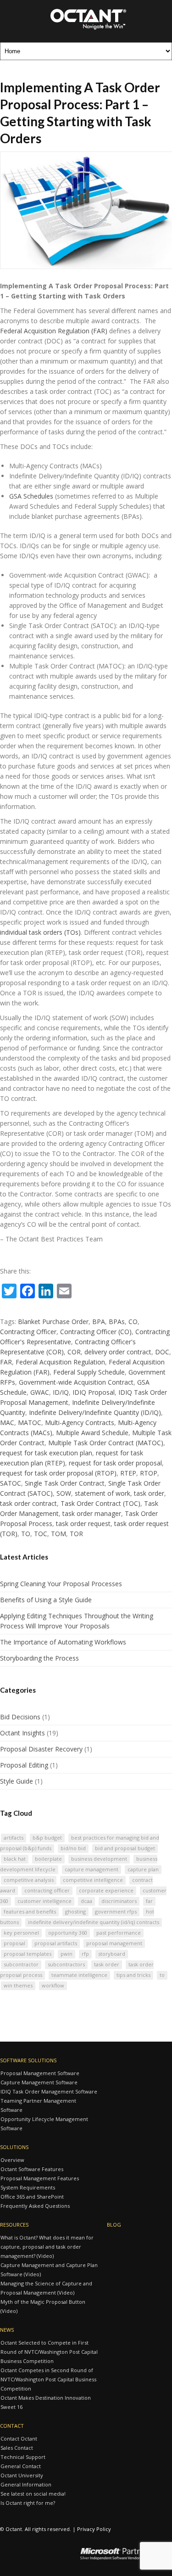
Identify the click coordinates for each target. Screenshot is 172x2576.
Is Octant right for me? (28, 2503)
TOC (41, 1534)
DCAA (86, 1901)
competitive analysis (29, 1880)
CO (133, 1322)
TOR (76, 1534)
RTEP (128, 1473)
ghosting (75, 1911)
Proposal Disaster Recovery (41, 1749)
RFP (85, 1954)
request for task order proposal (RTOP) (58, 1473)
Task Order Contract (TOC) (100, 1503)
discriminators (119, 1901)
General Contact (21, 2466)
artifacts (14, 1838)
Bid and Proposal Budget (125, 1848)
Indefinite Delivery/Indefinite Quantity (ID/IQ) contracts (94, 1922)
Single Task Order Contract (65, 1483)
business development (99, 1859)
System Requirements (28, 2187)
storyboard (112, 1954)
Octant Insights (22, 1733)
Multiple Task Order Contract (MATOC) (106, 1443)
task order (149, 1493)
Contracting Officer (28, 1332)
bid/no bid (73, 1848)
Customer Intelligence (44, 1901)
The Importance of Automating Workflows (63, 1642)
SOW (64, 1493)
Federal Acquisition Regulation (60, 1362)
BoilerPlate (48, 1859)
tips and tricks (133, 1975)
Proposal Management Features (40, 2178)
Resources (14, 2225)
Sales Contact (17, 2448)
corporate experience (106, 1890)
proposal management (114, 1943)
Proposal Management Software (40, 2073)
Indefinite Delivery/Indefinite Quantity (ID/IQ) (95, 1412)
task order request (83, 1524)
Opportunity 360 (68, 1933)
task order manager (92, 1513)
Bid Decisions (20, 1717)
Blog (114, 2225)
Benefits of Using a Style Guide (46, 1600)
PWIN (67, 1954)
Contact (12, 2426)
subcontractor (21, 1964)
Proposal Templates (28, 1954)
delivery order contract (118, 1352)
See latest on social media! (33, 2494)
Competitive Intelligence (93, 1880)
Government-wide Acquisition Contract (76, 1382)
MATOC (30, 1423)
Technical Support (23, 2457)
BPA (99, 1322)
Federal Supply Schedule (89, 1372)
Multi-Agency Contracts (80, 1423)
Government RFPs (116, 1911)
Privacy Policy (94, 2529)
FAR (6, 1362)
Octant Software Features (32, 2169)
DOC (162, 1352)
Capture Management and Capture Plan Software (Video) (49, 2270)
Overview (12, 2160)
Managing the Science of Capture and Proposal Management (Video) (46, 2288)
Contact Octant (19, 2439)
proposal (14, 1943)
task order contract (28, 1503)
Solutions (14, 2147)
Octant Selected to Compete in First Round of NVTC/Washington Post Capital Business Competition (49, 2352)
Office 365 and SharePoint (32, 2197)
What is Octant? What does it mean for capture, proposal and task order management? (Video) (47, 2247)
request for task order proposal (115, 1463)
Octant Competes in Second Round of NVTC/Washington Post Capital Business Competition (48, 2379)
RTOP (149, 1473)
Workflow (53, 1985)
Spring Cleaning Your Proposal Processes (61, 1584)
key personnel (21, 1933)
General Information (26, 2484)
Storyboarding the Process (39, 1658)
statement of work (103, 1493)
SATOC (11, 1483)
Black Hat (15, 1859)
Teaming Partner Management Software (38, 2105)
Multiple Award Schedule (92, 1433)
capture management (92, 1869)
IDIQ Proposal (94, 1392)
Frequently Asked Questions (35, 2206)
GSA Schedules (31, 496)
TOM (58, 1534)
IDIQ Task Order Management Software (49, 2091)
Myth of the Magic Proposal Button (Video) (43, 2306)
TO (26, 1534)
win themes (18, 1985)
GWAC (40, 1392)
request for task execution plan (46, 1453)
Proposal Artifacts (56, 1943)
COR (74, 1352)
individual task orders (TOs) (40, 932)
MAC (7, 1423)
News (7, 2330)
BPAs (117, 1322)
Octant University (22, 2475)
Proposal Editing (24, 1765)
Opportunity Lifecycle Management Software (44, 2124)
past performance (119, 1933)
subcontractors (66, 1964)
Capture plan (143, 1869)
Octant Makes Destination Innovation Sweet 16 (46, 2402)
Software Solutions (28, 2060)
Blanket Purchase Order (53, 1322)
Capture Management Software (39, 2082)
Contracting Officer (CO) (96, 1332)
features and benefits (30, 1911)
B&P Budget (47, 1838)
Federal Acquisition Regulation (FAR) (54, 331)
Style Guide (17, 1781)
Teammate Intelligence (79, 1975)
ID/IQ (61, 1392)
